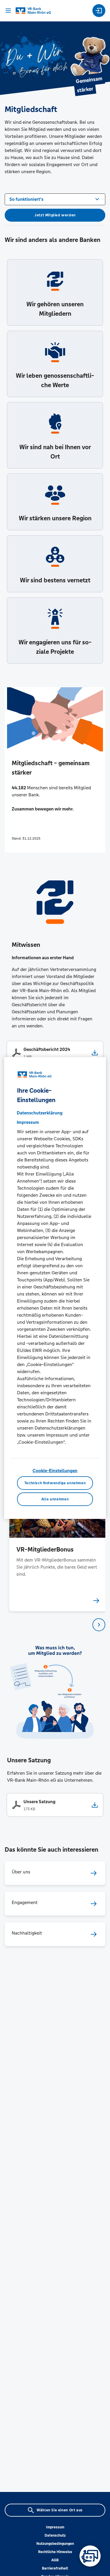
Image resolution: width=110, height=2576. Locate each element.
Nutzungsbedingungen (55, 2544)
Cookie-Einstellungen (55, 1471)
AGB (55, 2560)
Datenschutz (55, 2535)
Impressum (55, 2527)
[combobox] (55, 199)
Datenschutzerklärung (40, 1113)
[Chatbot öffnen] (90, 2556)
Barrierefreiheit (55, 2568)
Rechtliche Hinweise (55, 2552)
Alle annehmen (55, 1499)
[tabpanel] (55, 1542)
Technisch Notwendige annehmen (55, 1483)
